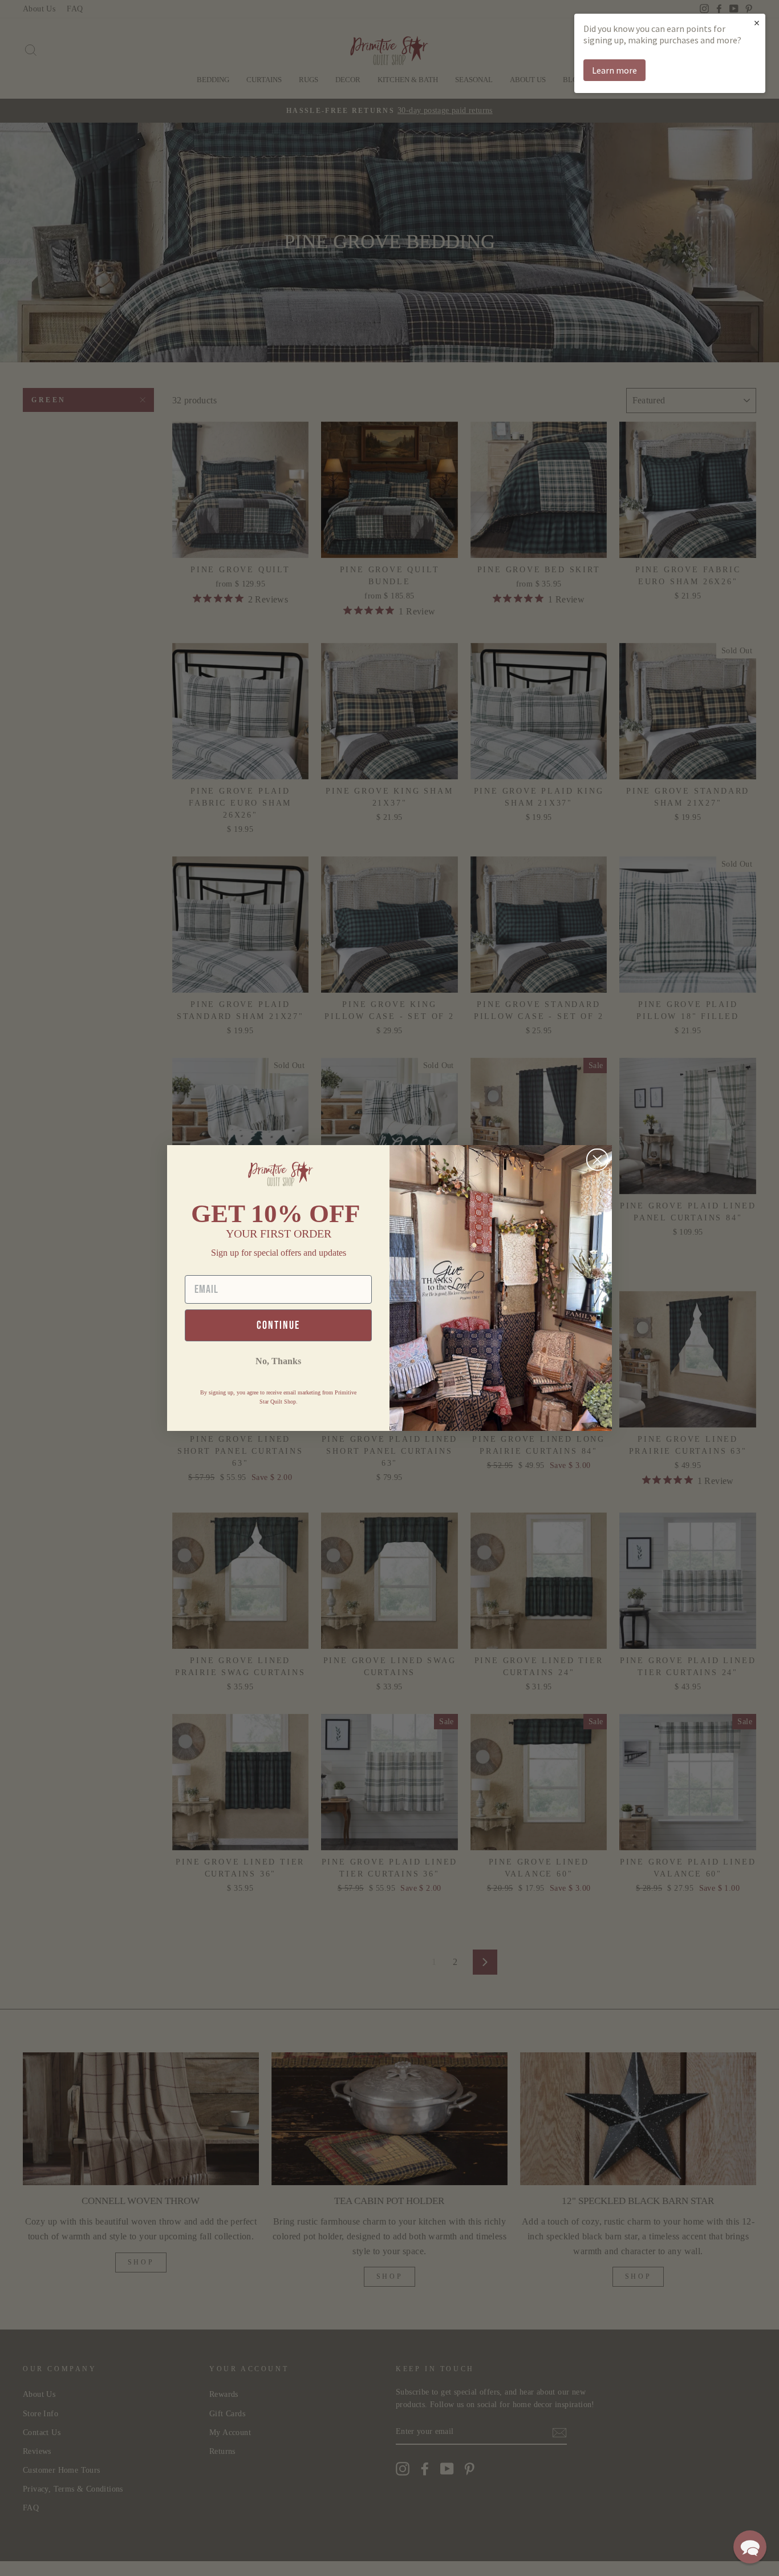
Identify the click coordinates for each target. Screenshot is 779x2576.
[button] (750, 2547)
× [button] (757, 23)
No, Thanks (278, 1361)
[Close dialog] (597, 1160)
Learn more (614, 70)
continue (278, 1325)
